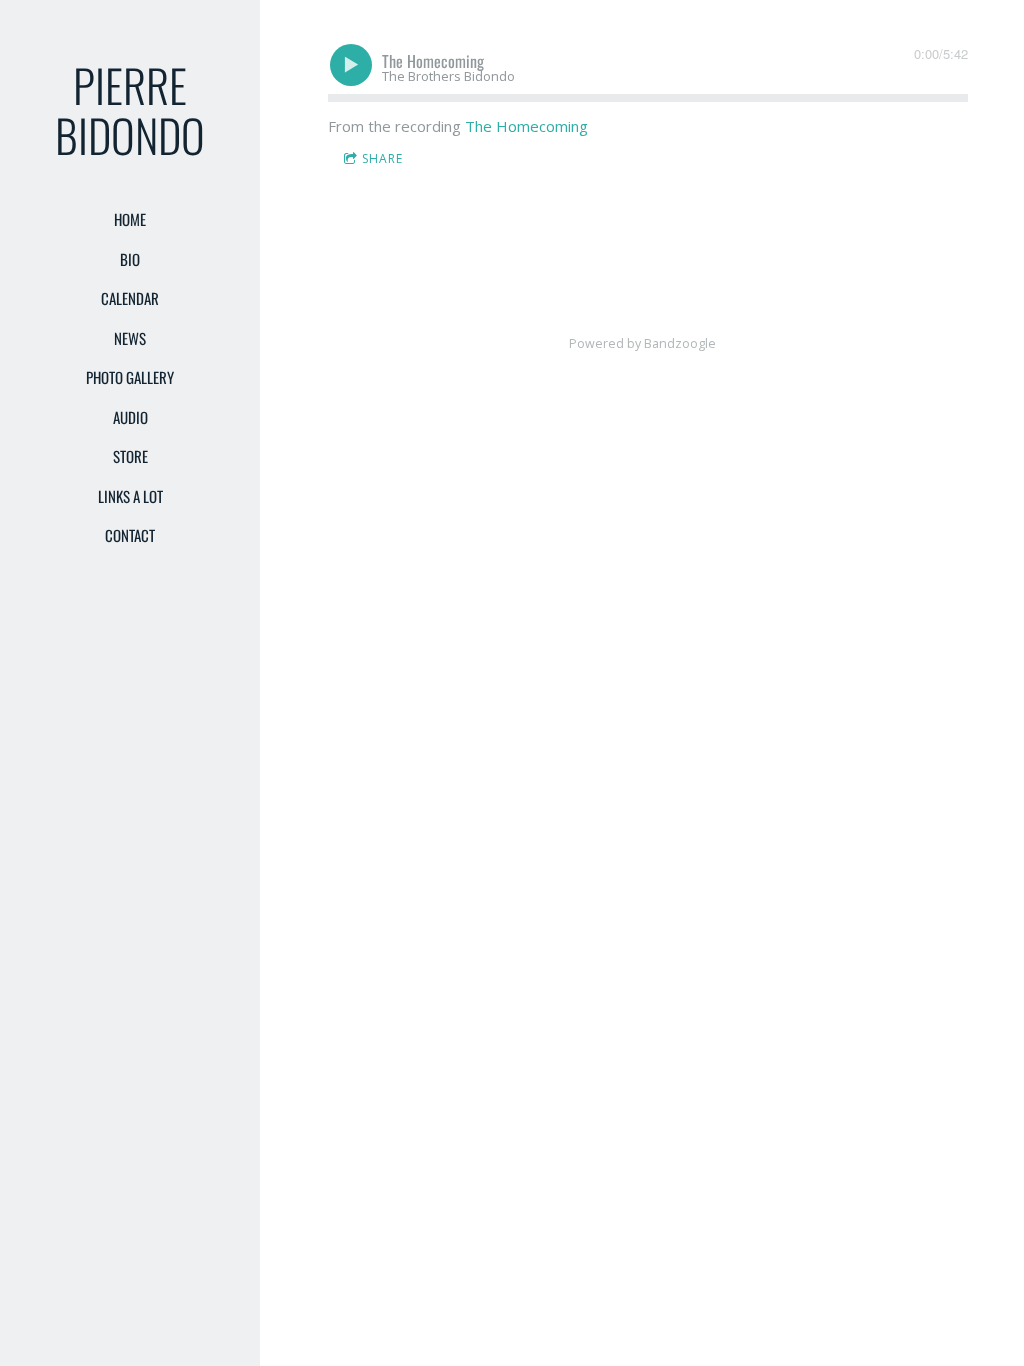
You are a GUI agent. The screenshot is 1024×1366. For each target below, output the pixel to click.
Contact (130, 535)
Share (382, 158)
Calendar (130, 298)
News (130, 338)
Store (130, 456)
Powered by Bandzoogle (642, 343)
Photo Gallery (130, 377)
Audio (130, 417)
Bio (130, 259)
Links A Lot (130, 496)
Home (130, 219)
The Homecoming (526, 126)
